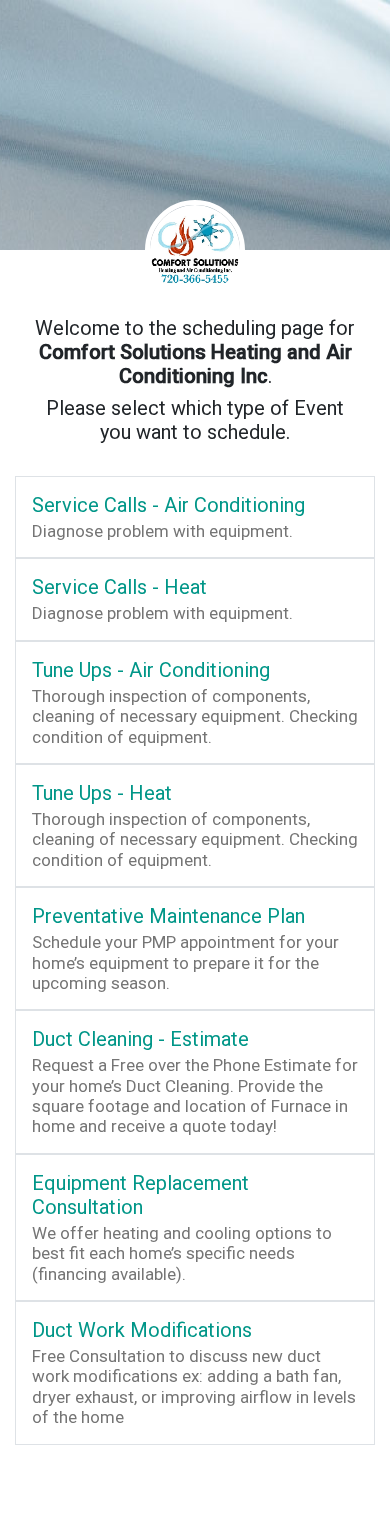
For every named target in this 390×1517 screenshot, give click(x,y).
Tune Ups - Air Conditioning (151, 670)
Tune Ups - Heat (102, 793)
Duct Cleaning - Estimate (140, 1039)
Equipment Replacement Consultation (140, 1195)
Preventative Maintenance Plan (168, 916)
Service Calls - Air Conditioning (168, 505)
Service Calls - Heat (119, 587)
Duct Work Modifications (142, 1330)
